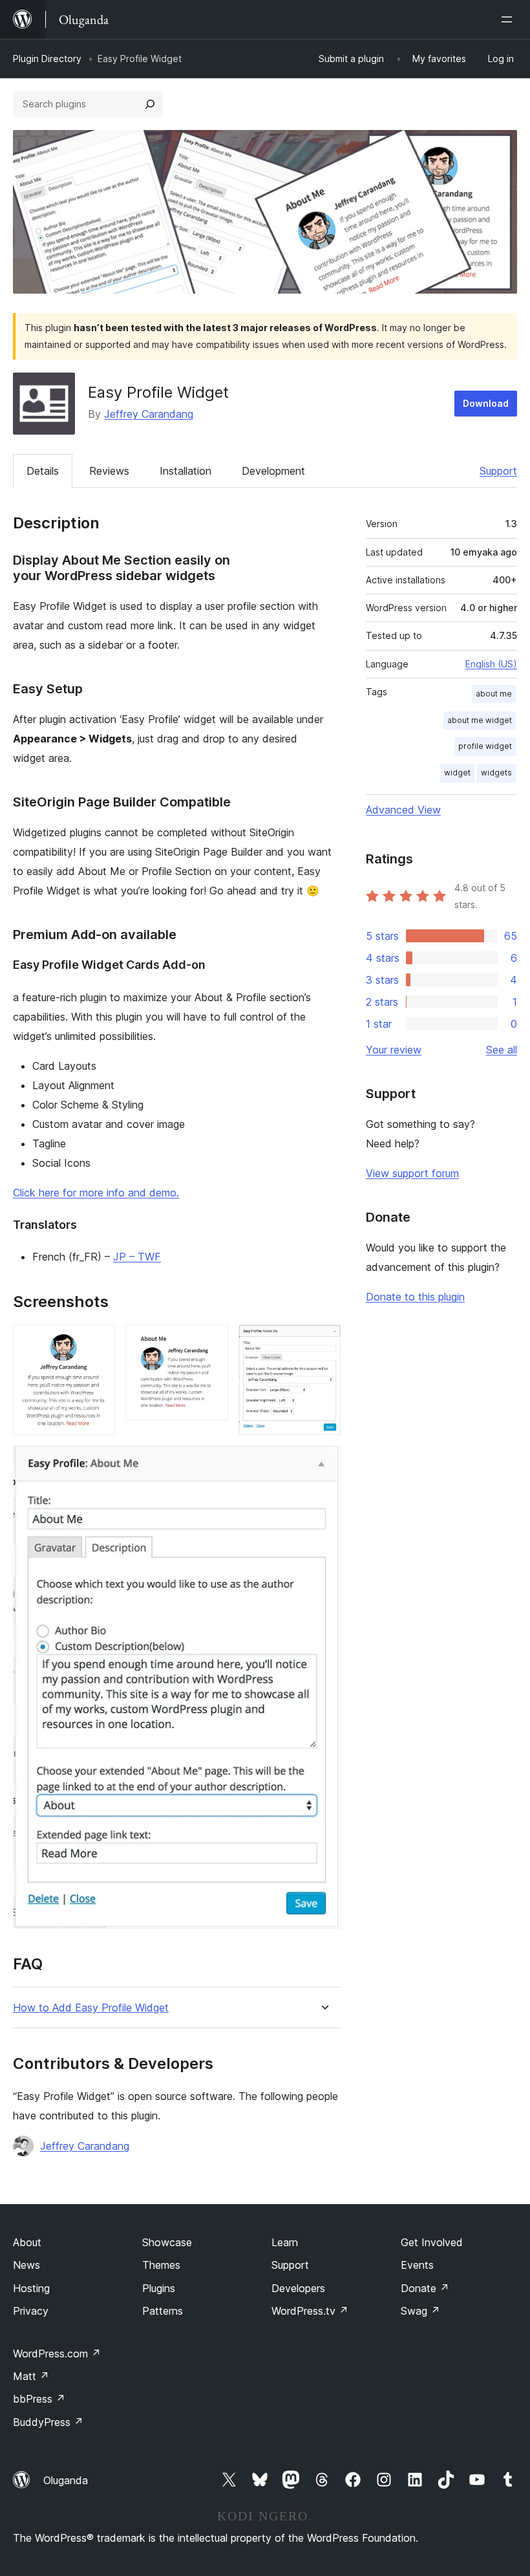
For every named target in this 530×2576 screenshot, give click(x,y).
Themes (161, 2265)
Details (43, 471)
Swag (420, 2311)
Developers (298, 2288)
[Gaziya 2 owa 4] (211, 1342)
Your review (394, 1050)
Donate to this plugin (415, 1297)
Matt (31, 2376)
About (27, 2242)
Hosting (31, 2288)
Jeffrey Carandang (149, 414)
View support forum (412, 1173)
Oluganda (66, 2480)
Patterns (163, 2311)
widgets (496, 773)
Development (273, 471)
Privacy (31, 2311)
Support (498, 471)
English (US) (491, 664)
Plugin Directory (47, 59)
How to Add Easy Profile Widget (91, 2008)
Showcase (167, 2242)
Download (486, 403)
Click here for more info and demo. (96, 1193)
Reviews (109, 471)
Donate (425, 2288)
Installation (185, 471)
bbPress (39, 2399)
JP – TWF (137, 1257)
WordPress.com (57, 2354)
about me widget (480, 720)
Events (417, 2265)
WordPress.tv (310, 2311)
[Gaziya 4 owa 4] (323, 1463)
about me (494, 694)
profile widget (485, 746)
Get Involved (432, 2242)
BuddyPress (48, 2422)
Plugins (159, 2288)
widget (457, 773)
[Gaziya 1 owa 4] (98, 1342)
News (26, 2265)
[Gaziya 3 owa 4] (323, 1342)
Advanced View (403, 810)
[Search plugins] (150, 104)
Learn (285, 2242)
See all (502, 1050)
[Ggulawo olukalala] (509, 19)
